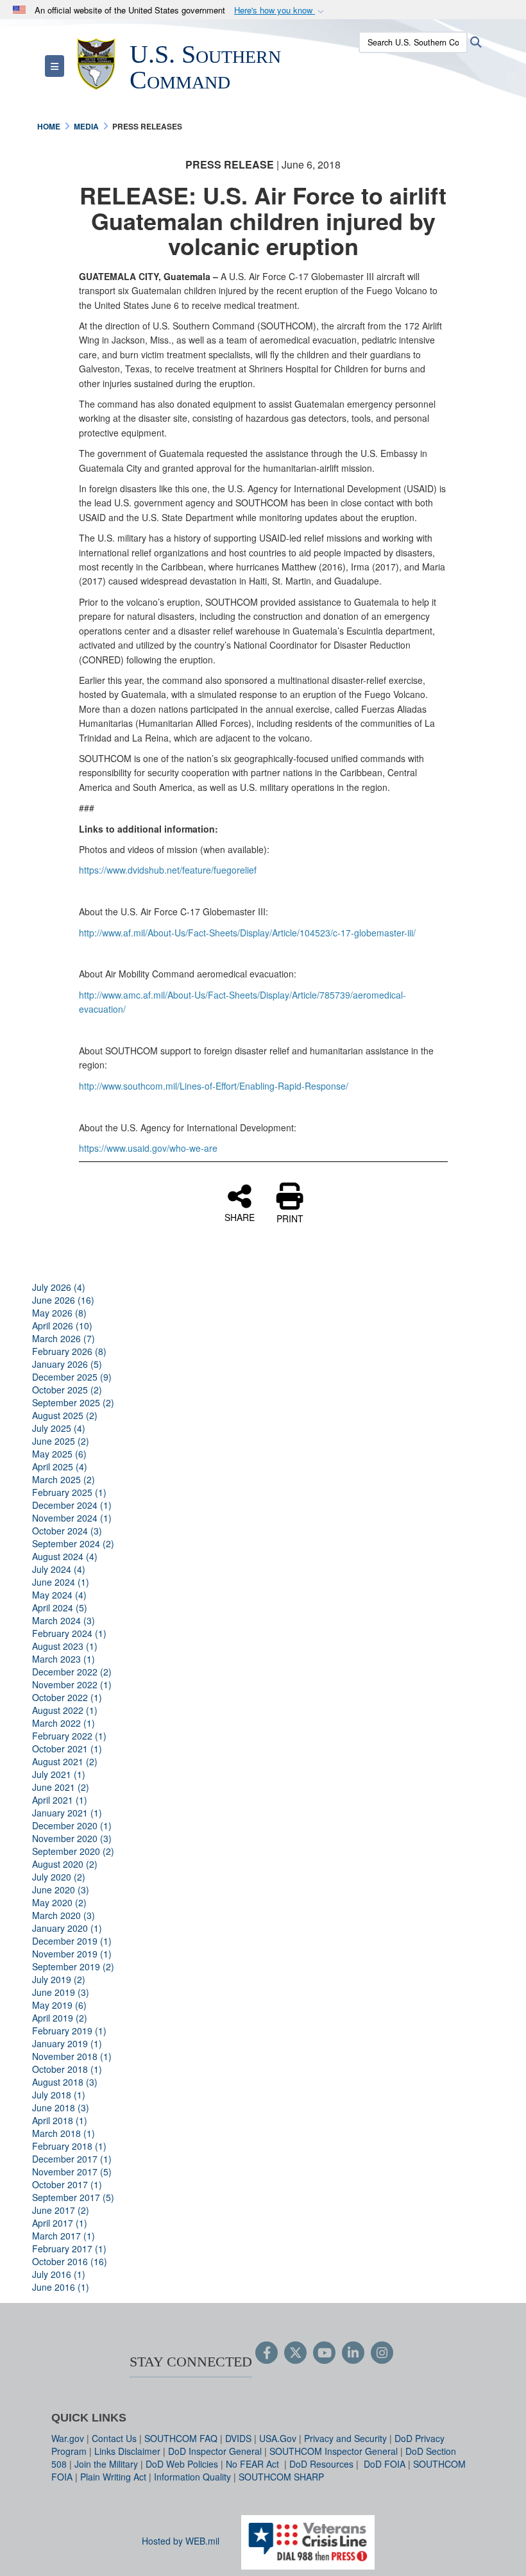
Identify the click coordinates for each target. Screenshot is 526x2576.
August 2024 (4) (65, 1556)
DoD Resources (321, 2464)
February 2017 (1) (69, 2248)
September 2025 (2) (73, 1402)
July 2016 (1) (59, 2274)
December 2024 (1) (72, 1505)
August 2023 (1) (65, 1646)
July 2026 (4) (59, 1287)
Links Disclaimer (127, 2451)
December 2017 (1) (72, 2159)
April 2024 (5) (60, 1608)
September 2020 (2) (73, 1851)
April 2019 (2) (60, 2018)
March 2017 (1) (64, 2236)
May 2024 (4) (59, 1595)
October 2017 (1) (67, 2184)
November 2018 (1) (72, 2056)
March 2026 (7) (64, 1338)
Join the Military (106, 2464)
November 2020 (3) (72, 1838)
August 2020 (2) (65, 1864)
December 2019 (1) (72, 1941)
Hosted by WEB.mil (181, 2541)
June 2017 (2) (61, 2210)
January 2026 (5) (67, 1364)
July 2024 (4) (59, 1569)
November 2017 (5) (72, 2172)
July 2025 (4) (59, 1428)
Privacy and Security (345, 2438)
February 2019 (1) (69, 2031)
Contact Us (114, 2438)
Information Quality (192, 2477)
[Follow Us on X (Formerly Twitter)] (295, 2354)
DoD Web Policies (182, 2464)
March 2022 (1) (64, 1723)
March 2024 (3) (64, 1620)
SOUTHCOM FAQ (181, 2438)
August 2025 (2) (65, 1415)
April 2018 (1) (60, 2120)
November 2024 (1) (72, 1518)
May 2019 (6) (59, 2005)
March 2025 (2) (64, 1479)
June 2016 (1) (61, 2287)
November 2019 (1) (72, 1954)
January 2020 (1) (67, 1928)
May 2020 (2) (59, 1902)
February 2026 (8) (69, 1351)
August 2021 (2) (65, 1761)
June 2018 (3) (61, 2107)
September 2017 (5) (73, 2197)
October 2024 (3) (67, 1531)
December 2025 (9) (72, 1377)
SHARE (240, 1217)
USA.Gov (278, 2438)
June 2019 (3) (61, 1992)
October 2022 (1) (67, 1697)
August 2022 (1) (65, 1710)
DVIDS (238, 2438)
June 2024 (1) (61, 1582)
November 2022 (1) (72, 1684)
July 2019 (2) (59, 1979)
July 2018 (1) (59, 2095)
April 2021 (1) (60, 1800)
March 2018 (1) (64, 2133)
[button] (280, 11)
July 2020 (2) (59, 1877)
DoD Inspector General (215, 2451)
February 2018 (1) (69, 2146)
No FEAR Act (254, 2464)
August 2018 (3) (65, 2082)
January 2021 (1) (67, 1813)
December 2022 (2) (72, 1672)
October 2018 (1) (67, 2069)
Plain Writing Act (113, 2477)
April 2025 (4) (60, 1467)
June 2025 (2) (61, 1441)
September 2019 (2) (73, 1966)
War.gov (68, 2438)
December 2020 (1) (72, 1825)
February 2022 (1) (69, 1736)
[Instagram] (382, 2354)
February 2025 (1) (69, 1492)
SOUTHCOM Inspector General (334, 2451)
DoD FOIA (385, 2464)
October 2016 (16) (70, 2261)
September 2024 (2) (73, 1543)
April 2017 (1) (60, 2223)
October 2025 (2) (67, 1390)
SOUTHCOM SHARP (281, 2477)
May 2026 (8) (59, 1313)
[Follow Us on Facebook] (267, 2354)
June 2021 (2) (61, 1787)
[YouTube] (324, 2354)
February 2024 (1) (69, 1633)
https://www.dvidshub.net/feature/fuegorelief (168, 870)
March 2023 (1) (64, 1659)
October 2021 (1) (67, 1749)
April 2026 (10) (62, 1325)
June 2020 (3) (61, 1890)
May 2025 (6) (59, 1454)
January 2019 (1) (67, 2043)
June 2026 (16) (63, 1300)
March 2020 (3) (64, 1915)
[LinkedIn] (353, 2354)
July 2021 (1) (59, 1774)
